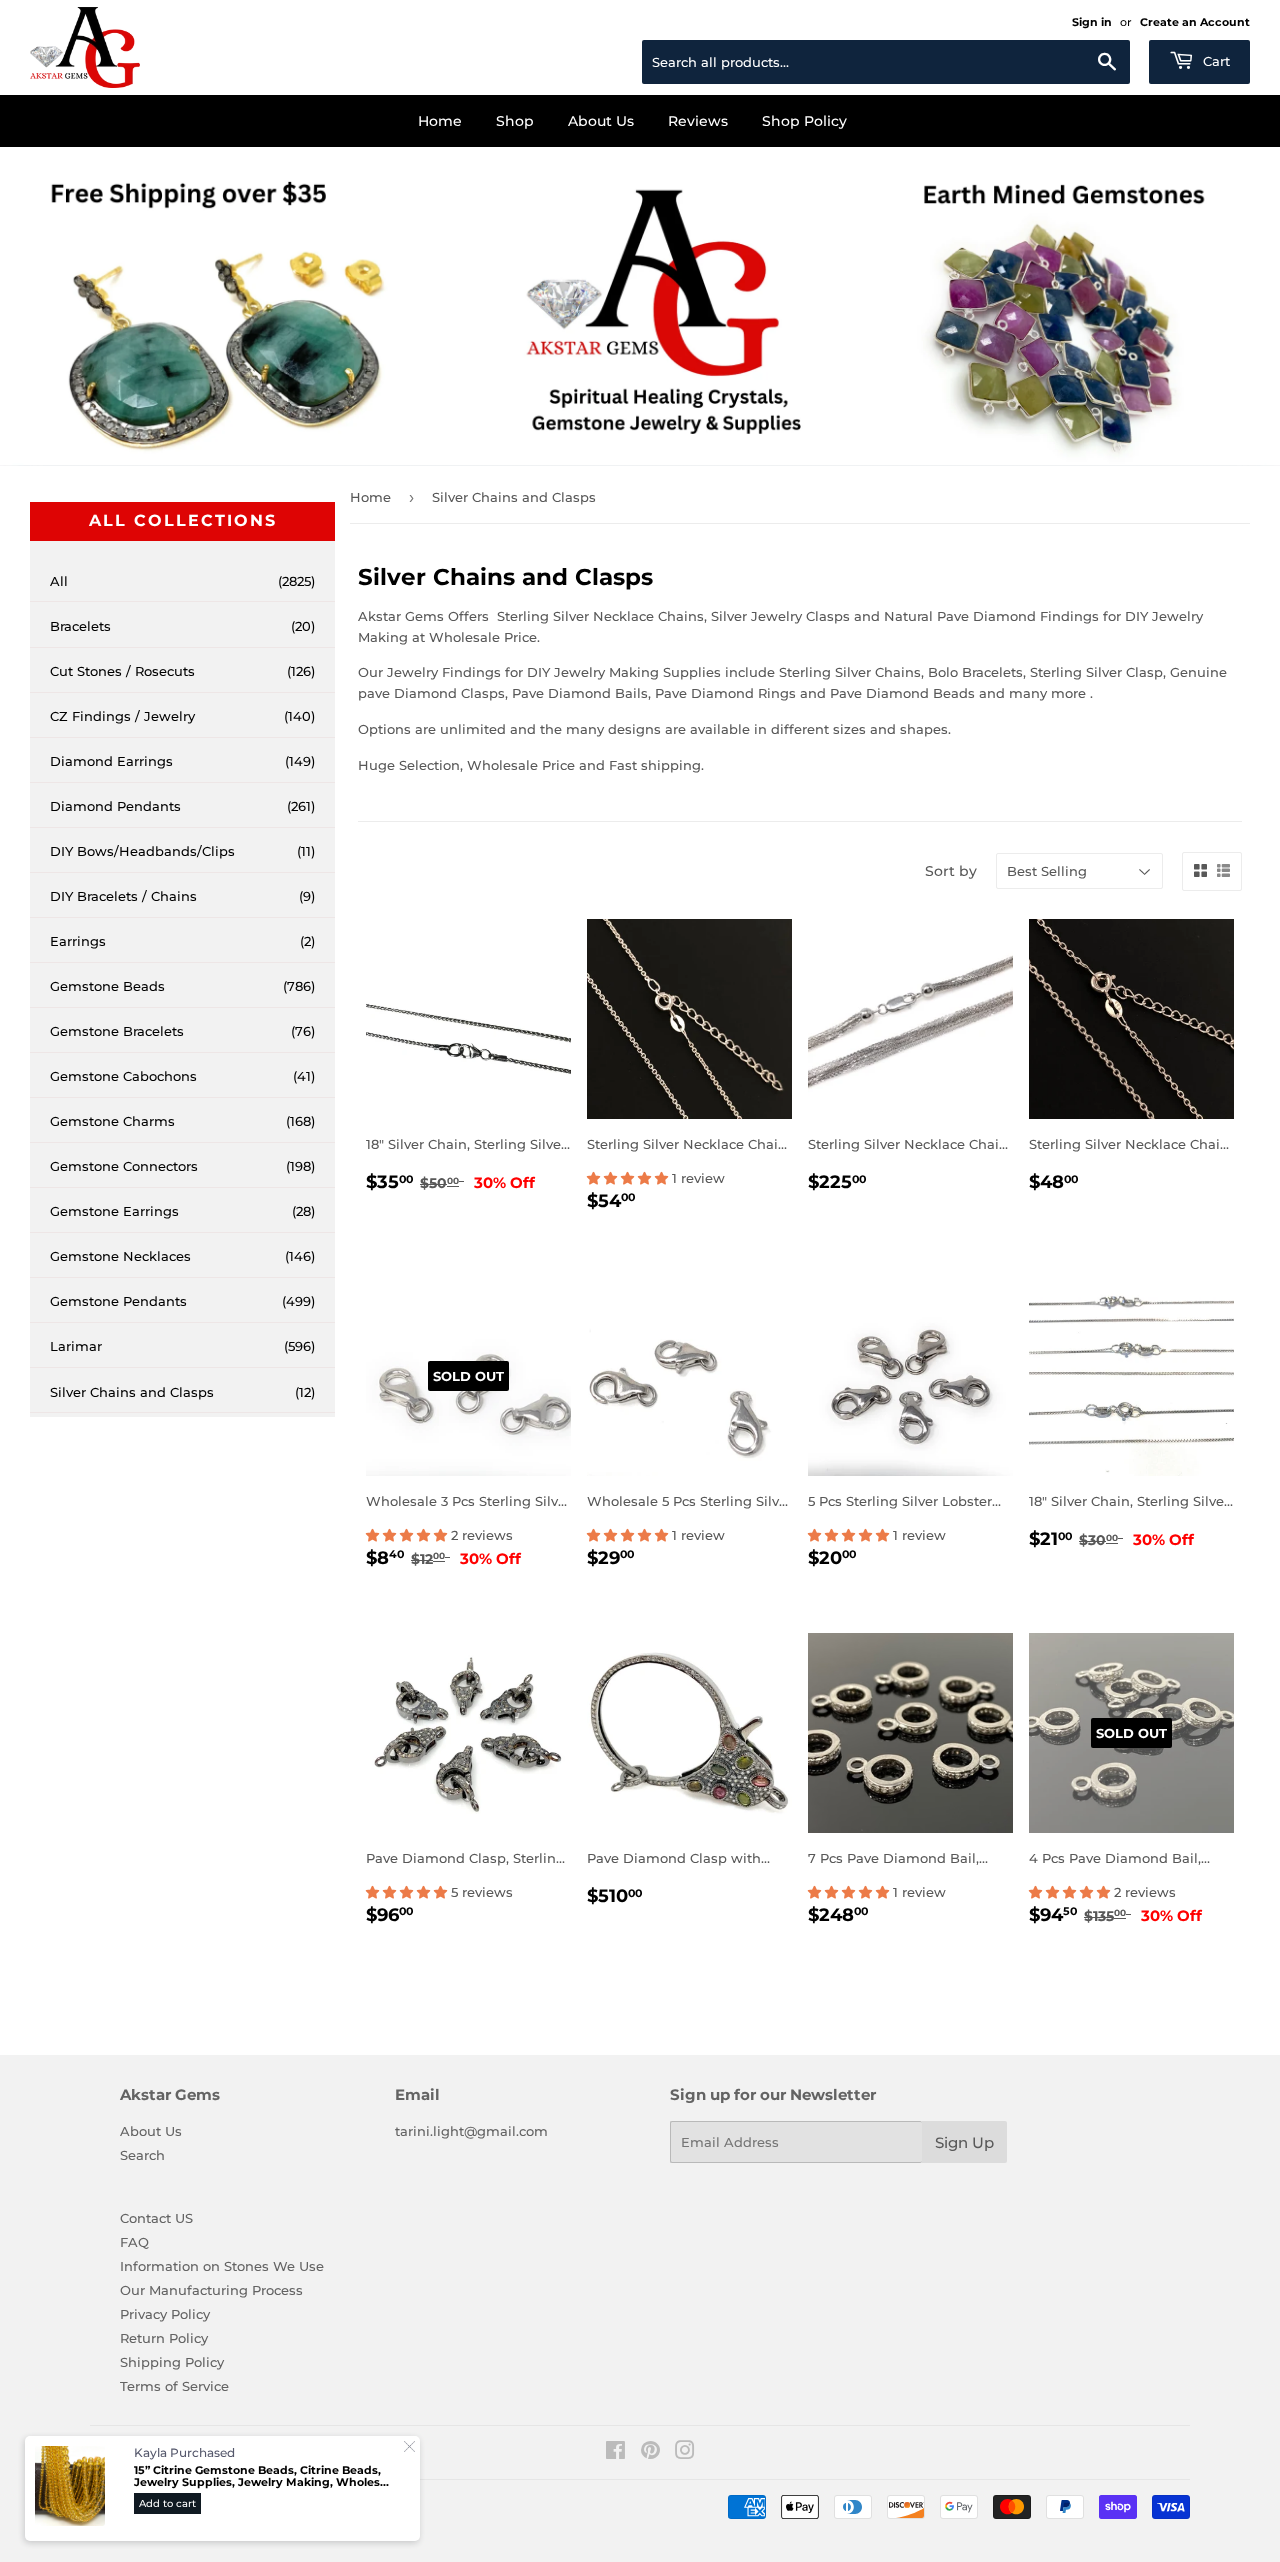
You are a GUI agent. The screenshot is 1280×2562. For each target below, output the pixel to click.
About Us (601, 121)
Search (142, 2155)
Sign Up (964, 2142)
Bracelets (182, 626)
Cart (1214, 61)
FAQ (134, 2242)
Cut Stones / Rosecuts (182, 671)
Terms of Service (174, 2386)
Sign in (1092, 22)
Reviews (698, 121)
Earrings (182, 941)
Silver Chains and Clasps (182, 1392)
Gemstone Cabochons (182, 1076)
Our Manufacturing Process (211, 2290)
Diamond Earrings (182, 761)
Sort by (951, 871)
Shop (515, 121)
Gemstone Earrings (182, 1211)
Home (440, 121)
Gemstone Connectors (182, 1166)
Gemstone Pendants (182, 1301)
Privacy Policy (165, 2314)
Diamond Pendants (182, 806)
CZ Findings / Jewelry (182, 716)
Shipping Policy (172, 2362)
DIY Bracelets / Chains (182, 896)
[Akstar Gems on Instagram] (685, 2453)
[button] (629, 1178)
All (182, 581)
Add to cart (167, 2503)
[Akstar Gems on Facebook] (615, 2453)
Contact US (156, 2218)
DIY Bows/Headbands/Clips (182, 851)
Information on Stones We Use (222, 2266)
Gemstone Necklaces (182, 1256)
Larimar (182, 1346)
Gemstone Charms (182, 1121)
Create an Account (1195, 22)
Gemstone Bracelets (182, 1031)
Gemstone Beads (182, 986)
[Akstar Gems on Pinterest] (650, 2453)
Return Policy (164, 2338)
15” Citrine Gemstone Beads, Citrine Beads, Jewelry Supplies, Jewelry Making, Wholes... (261, 2476)
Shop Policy (804, 121)
